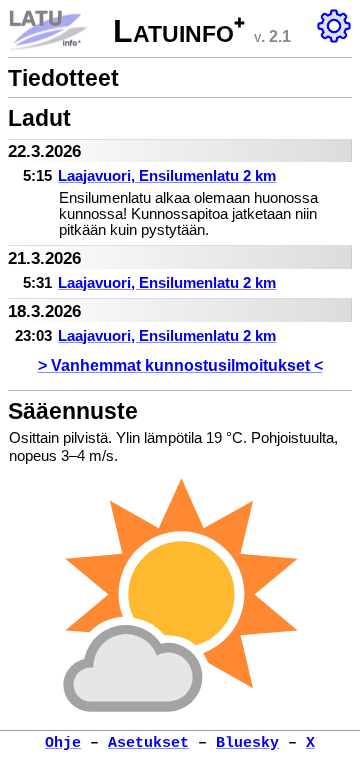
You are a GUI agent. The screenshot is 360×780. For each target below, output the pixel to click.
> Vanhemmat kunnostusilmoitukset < (180, 365)
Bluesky (247, 743)
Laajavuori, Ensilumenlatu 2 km (167, 176)
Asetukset (148, 743)
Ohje (63, 743)
